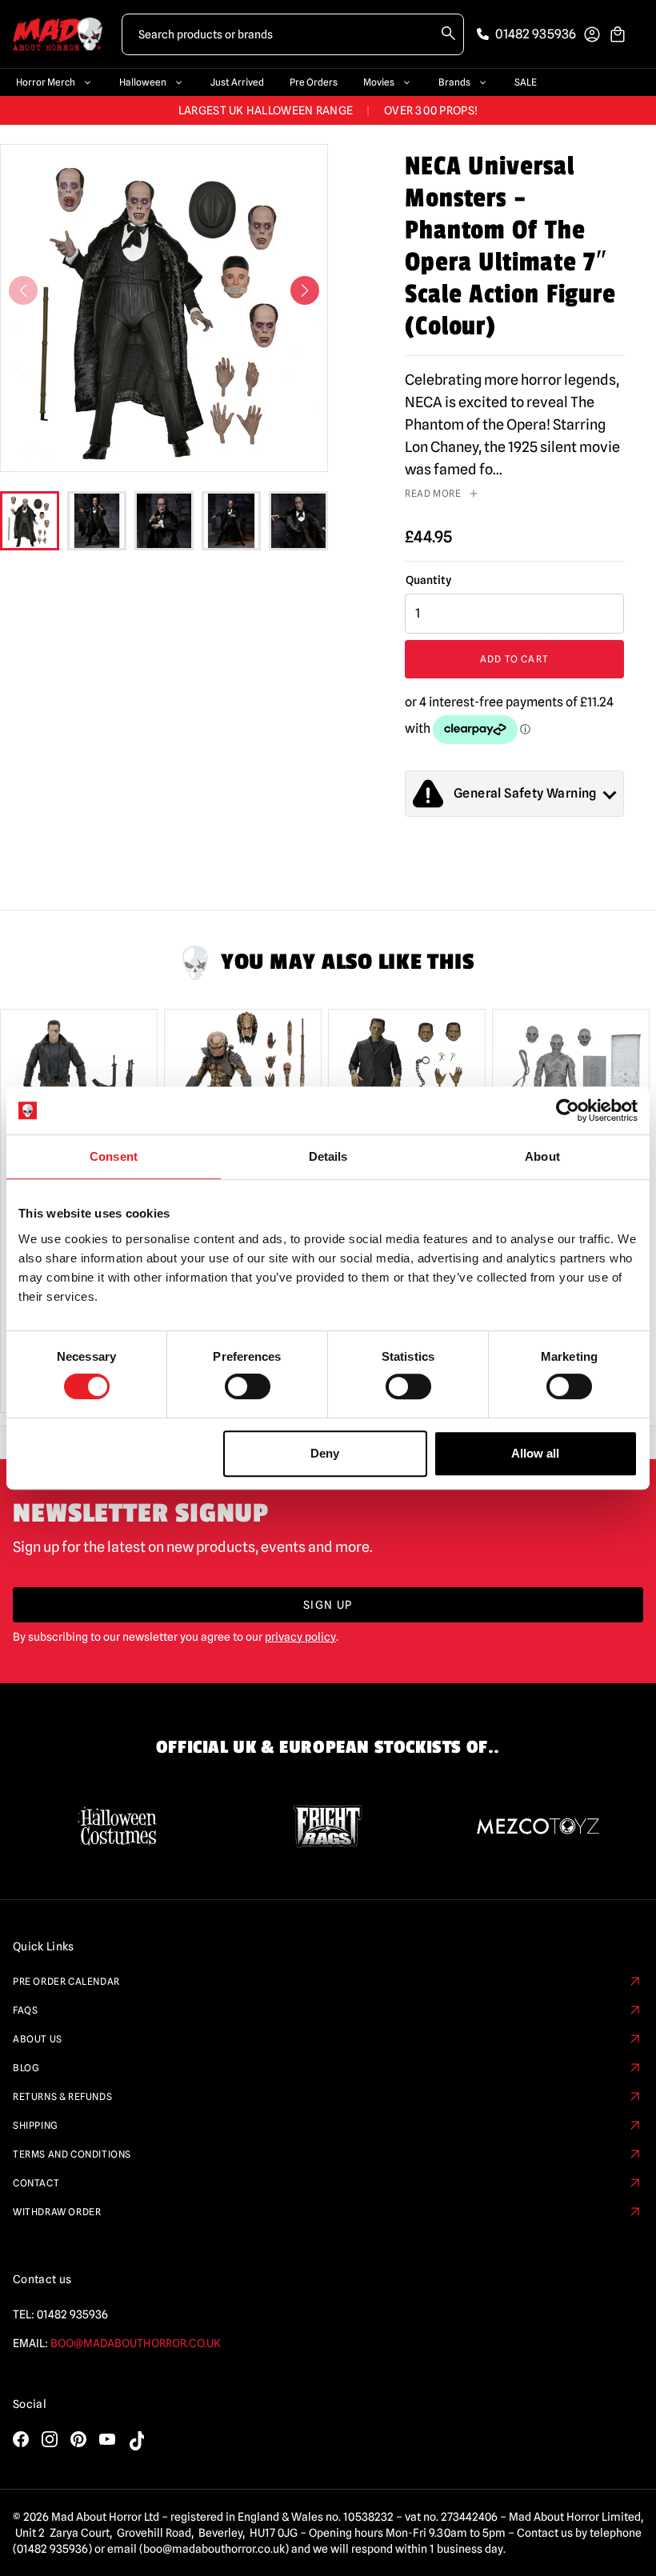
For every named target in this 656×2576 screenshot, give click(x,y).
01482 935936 (72, 2314)
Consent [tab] (114, 1156)
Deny (325, 1453)
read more (433, 493)
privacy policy (300, 1637)
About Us (38, 2039)
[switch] (248, 1386)
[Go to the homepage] (58, 34)
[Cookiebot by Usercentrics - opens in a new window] (568, 1110)
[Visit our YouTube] (107, 2439)
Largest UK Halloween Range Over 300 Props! (328, 110)
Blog (26, 2068)
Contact (36, 2183)
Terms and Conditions (72, 2154)
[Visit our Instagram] (50, 2439)
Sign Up (328, 1605)
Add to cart (514, 659)
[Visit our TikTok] (136, 2441)
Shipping (36, 2125)
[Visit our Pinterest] (78, 2439)
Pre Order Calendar (66, 1981)
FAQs (25, 2010)
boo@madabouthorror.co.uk (136, 2343)
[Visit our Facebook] (21, 2439)
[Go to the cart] (618, 34)
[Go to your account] (592, 34)
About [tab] (542, 1156)
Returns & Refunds (62, 2096)
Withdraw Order (57, 2212)
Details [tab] (328, 1156)
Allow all (535, 1453)
